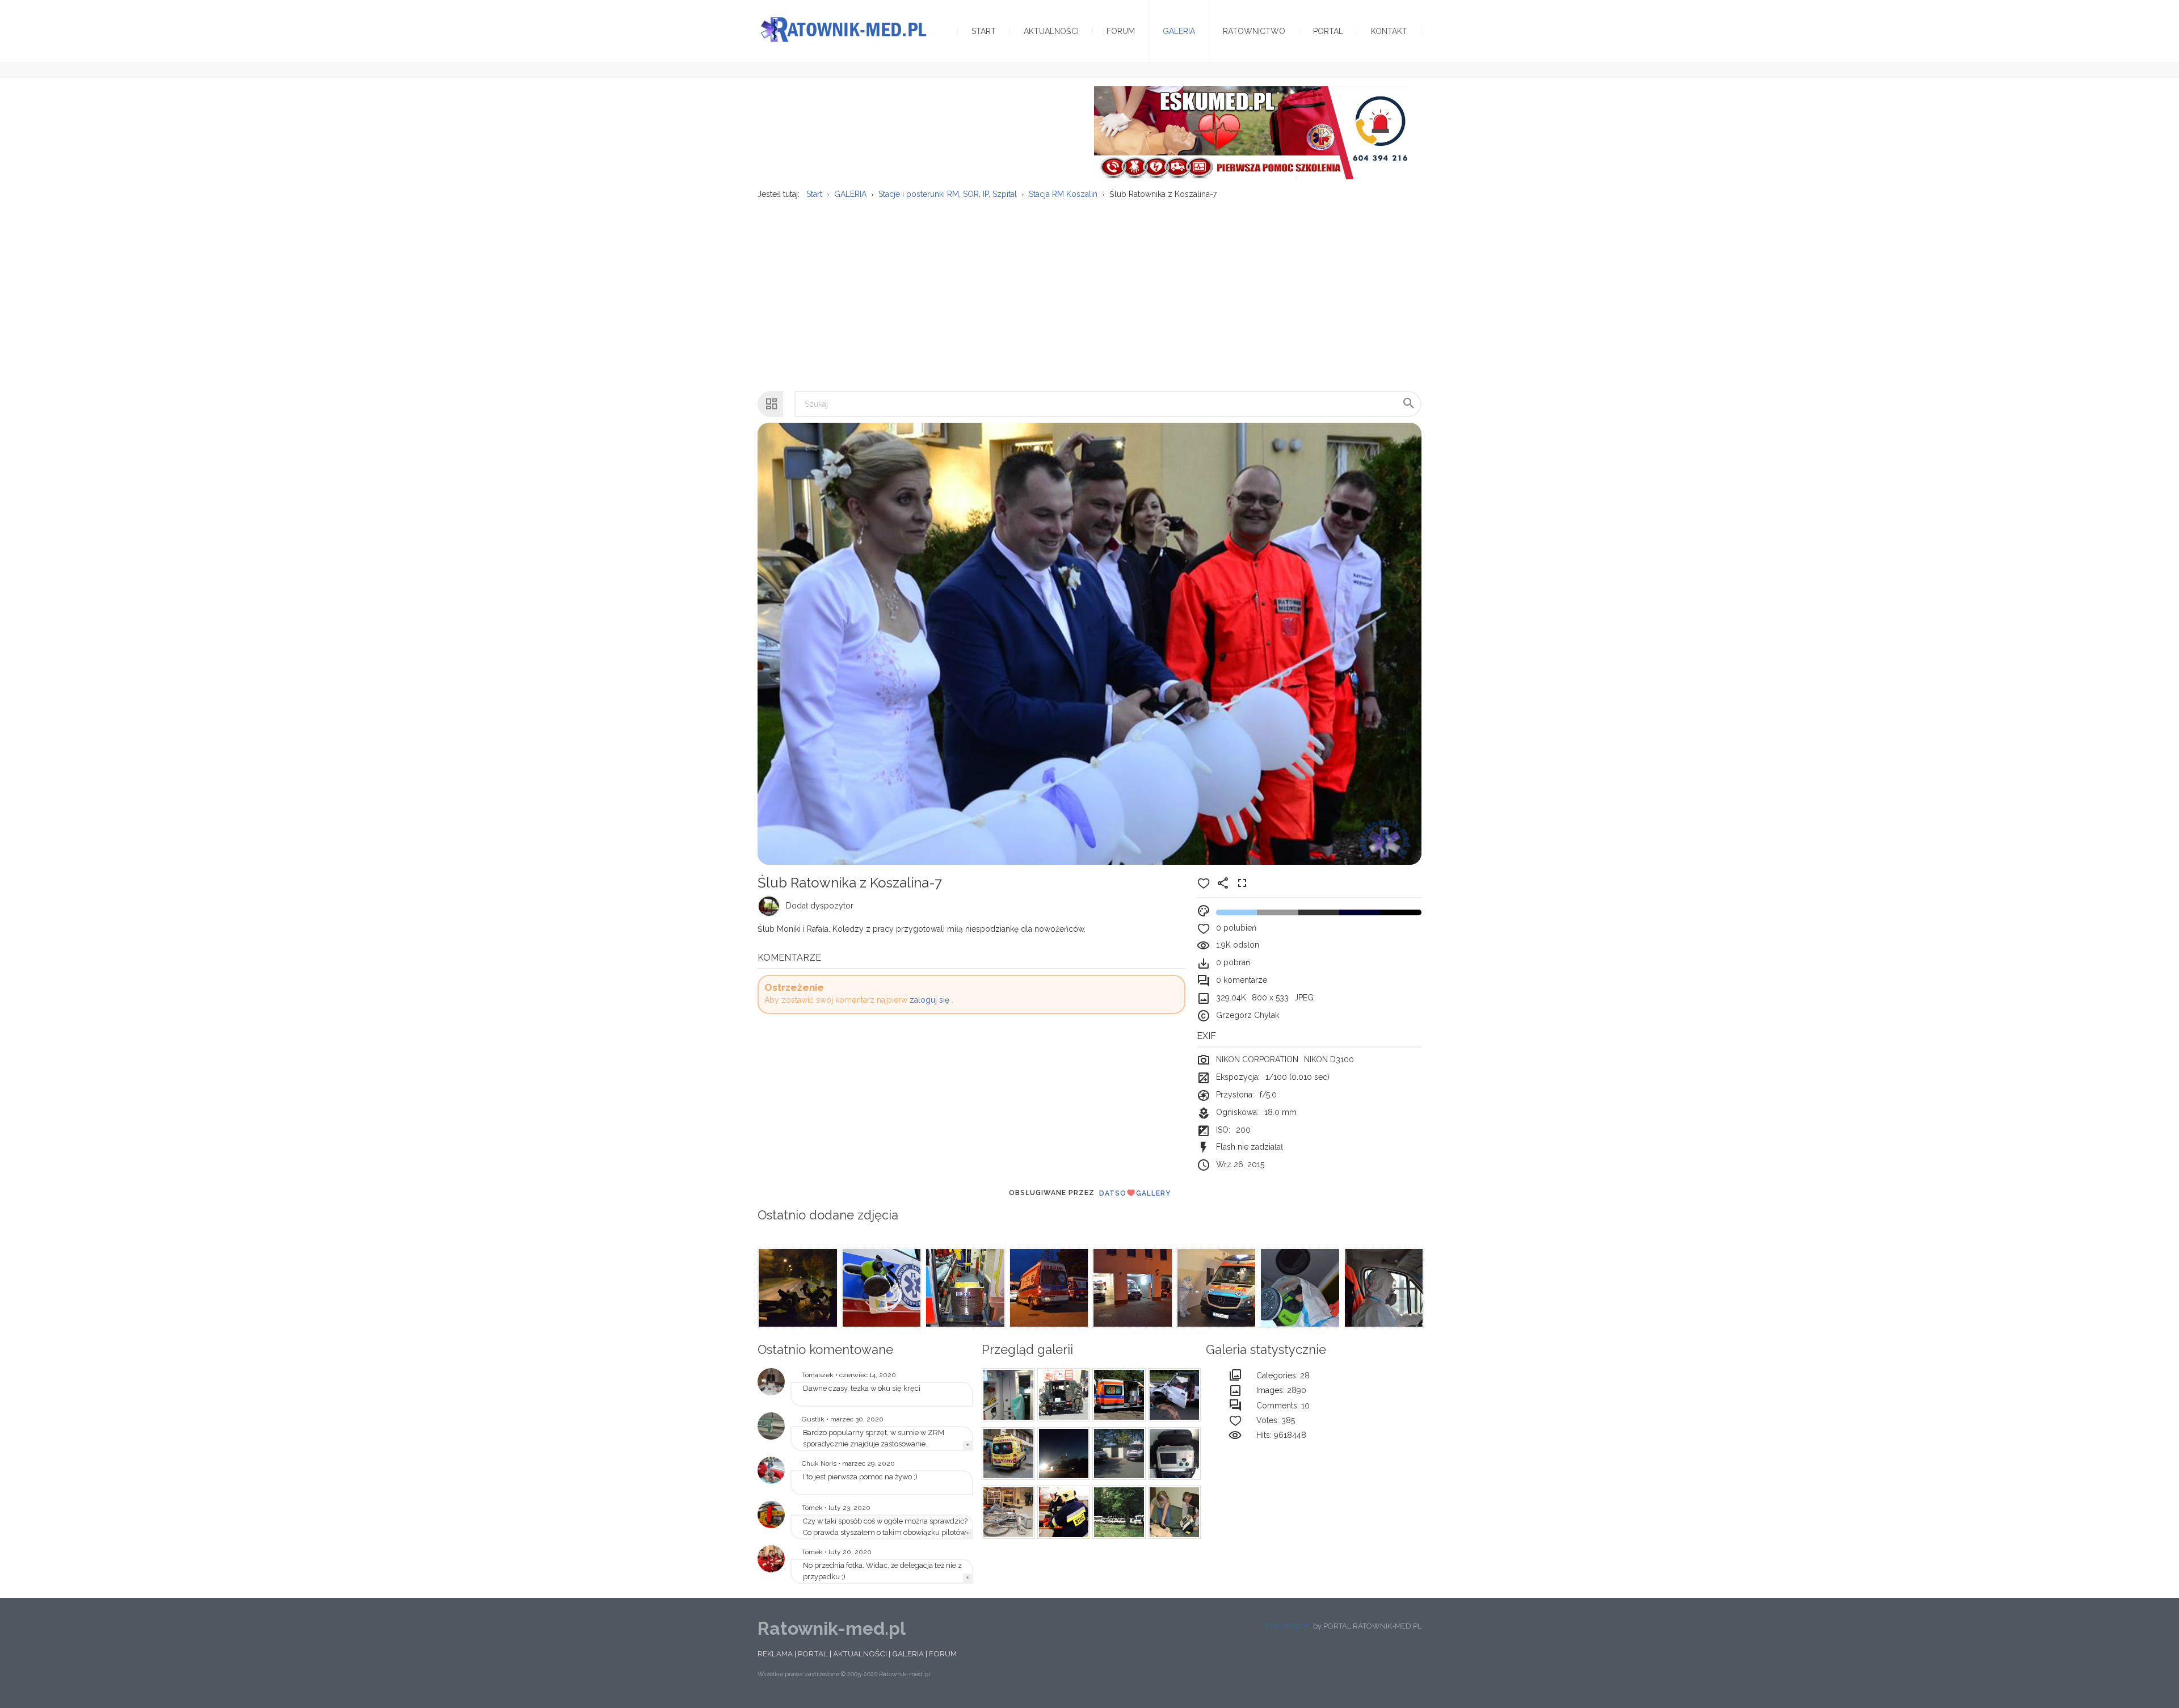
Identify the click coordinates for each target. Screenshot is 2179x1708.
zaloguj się (929, 1000)
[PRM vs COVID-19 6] (1383, 1288)
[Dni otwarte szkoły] (771, 1470)
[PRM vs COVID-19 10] (1048, 1288)
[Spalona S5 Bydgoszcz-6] (1117, 1395)
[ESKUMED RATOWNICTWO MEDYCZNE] (1253, 132)
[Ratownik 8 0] (1062, 1454)
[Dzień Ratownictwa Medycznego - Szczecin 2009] (771, 1559)
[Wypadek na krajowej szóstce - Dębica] (1173, 1395)
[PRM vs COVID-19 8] (1215, 1288)
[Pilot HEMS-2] (771, 1515)
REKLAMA (775, 1654)
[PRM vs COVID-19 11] (964, 1288)
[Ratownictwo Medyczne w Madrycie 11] (1007, 1454)
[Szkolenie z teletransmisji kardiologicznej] (771, 1382)
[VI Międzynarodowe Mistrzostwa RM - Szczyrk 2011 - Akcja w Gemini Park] (1007, 1512)
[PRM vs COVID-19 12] (881, 1288)
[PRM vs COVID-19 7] (1299, 1288)
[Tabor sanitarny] (1117, 1512)
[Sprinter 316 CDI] (1117, 1454)
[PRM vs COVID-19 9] (1131, 1288)
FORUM (943, 1654)
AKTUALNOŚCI (860, 1654)
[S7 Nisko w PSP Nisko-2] (1007, 1395)
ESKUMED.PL (1288, 1626)
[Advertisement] (1089, 289)
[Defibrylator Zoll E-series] (1173, 1454)
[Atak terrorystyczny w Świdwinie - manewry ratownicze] (1062, 1395)
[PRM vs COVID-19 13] (797, 1288)
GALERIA (908, 1654)
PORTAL (813, 1654)
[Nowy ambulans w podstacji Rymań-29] (771, 1426)
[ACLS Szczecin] (1173, 1512)
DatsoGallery (1135, 1193)
